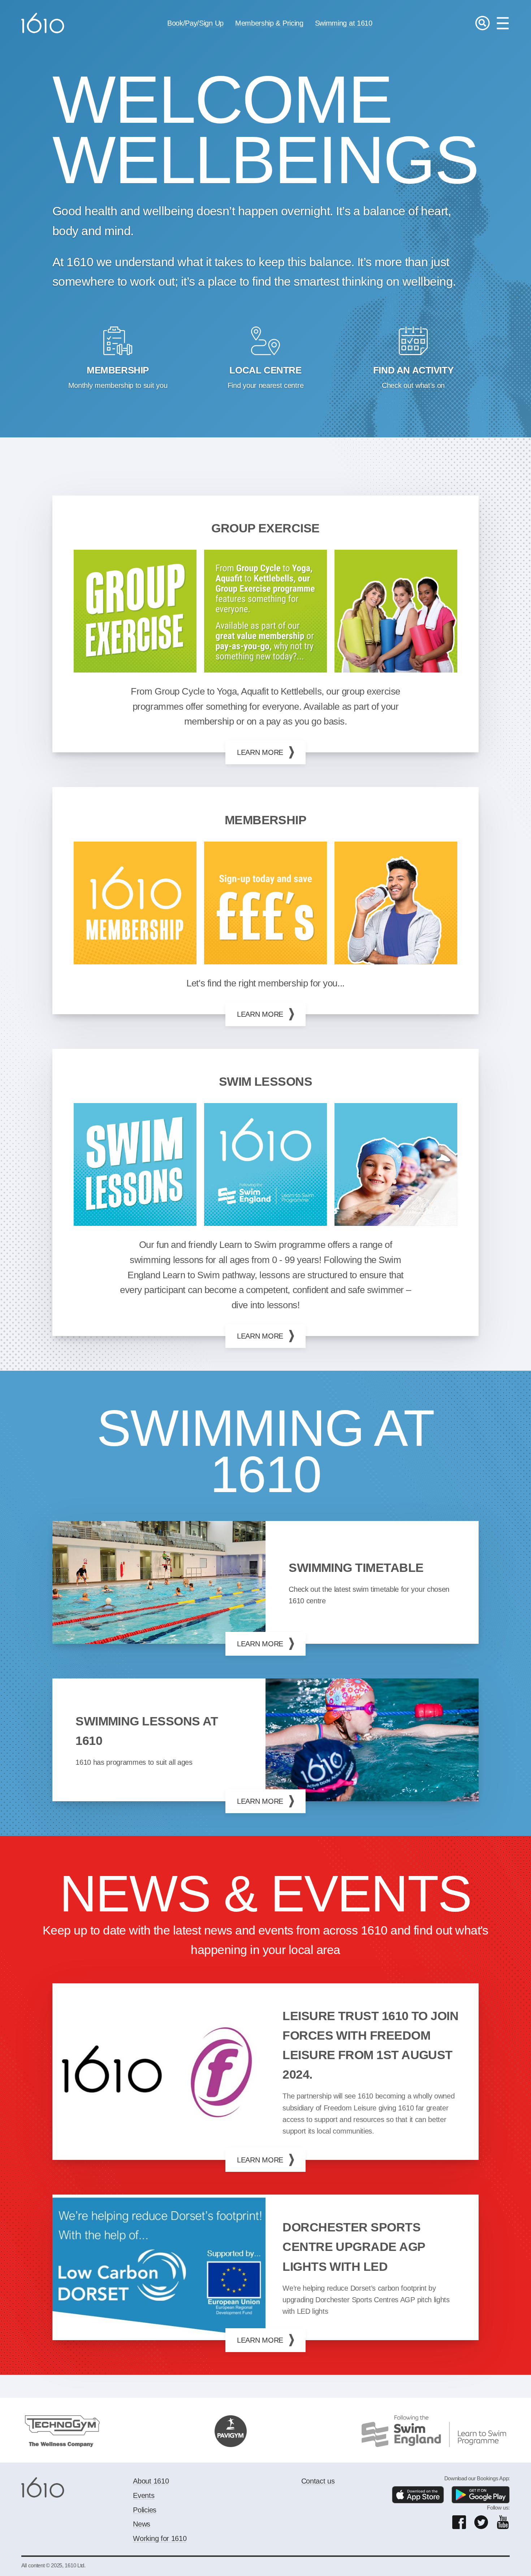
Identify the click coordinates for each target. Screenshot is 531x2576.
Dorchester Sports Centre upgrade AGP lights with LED (354, 2247)
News (142, 2524)
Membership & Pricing (269, 23)
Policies (144, 2510)
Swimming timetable (356, 1568)
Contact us (318, 2481)
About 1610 (151, 2481)
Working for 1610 (160, 2538)
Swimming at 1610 (344, 23)
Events (144, 2495)
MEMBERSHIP (266, 820)
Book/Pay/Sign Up (195, 23)
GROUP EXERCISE (265, 528)
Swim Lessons (266, 1082)
